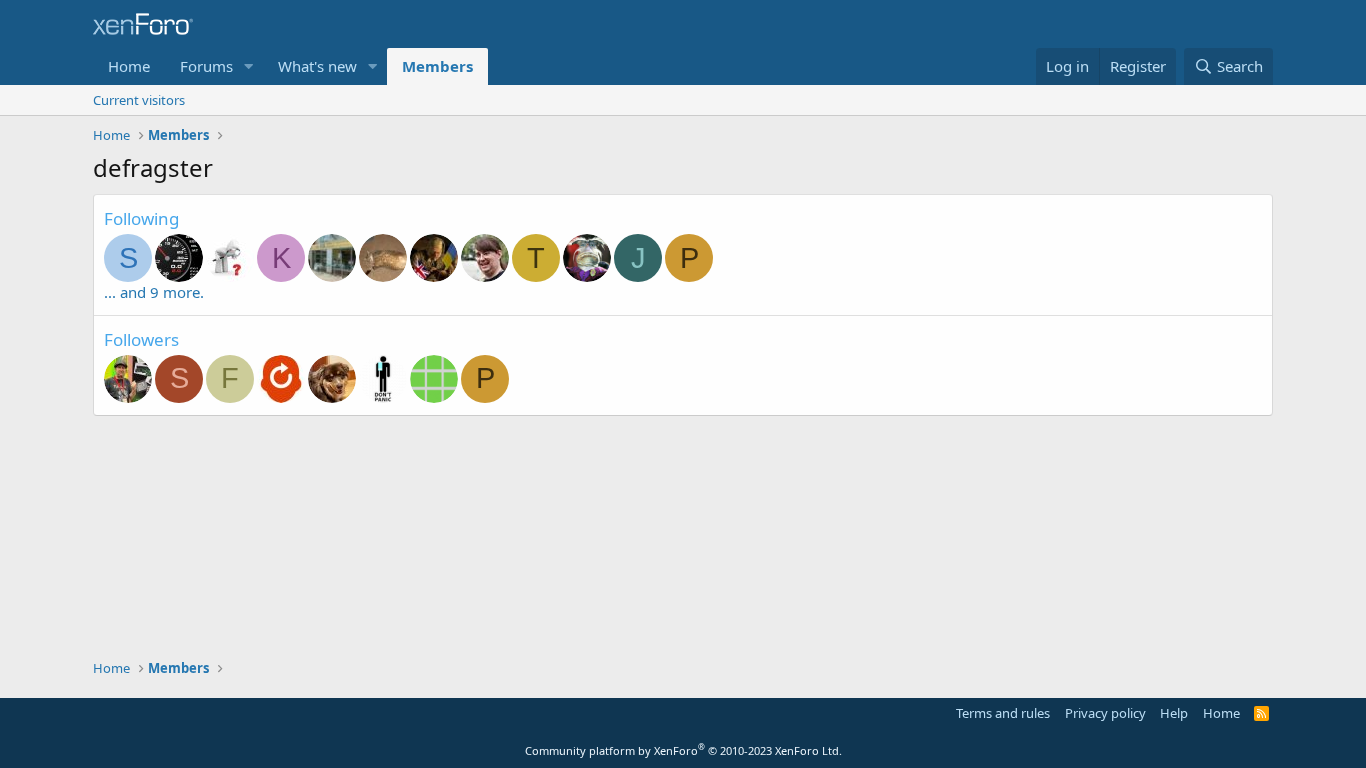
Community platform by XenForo (683, 750)
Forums (206, 66)
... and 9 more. (154, 292)
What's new (317, 66)
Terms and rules (1003, 713)
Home (129, 66)
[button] (249, 66)
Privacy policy (1105, 713)
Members (437, 66)
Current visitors (139, 100)
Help (1174, 713)
